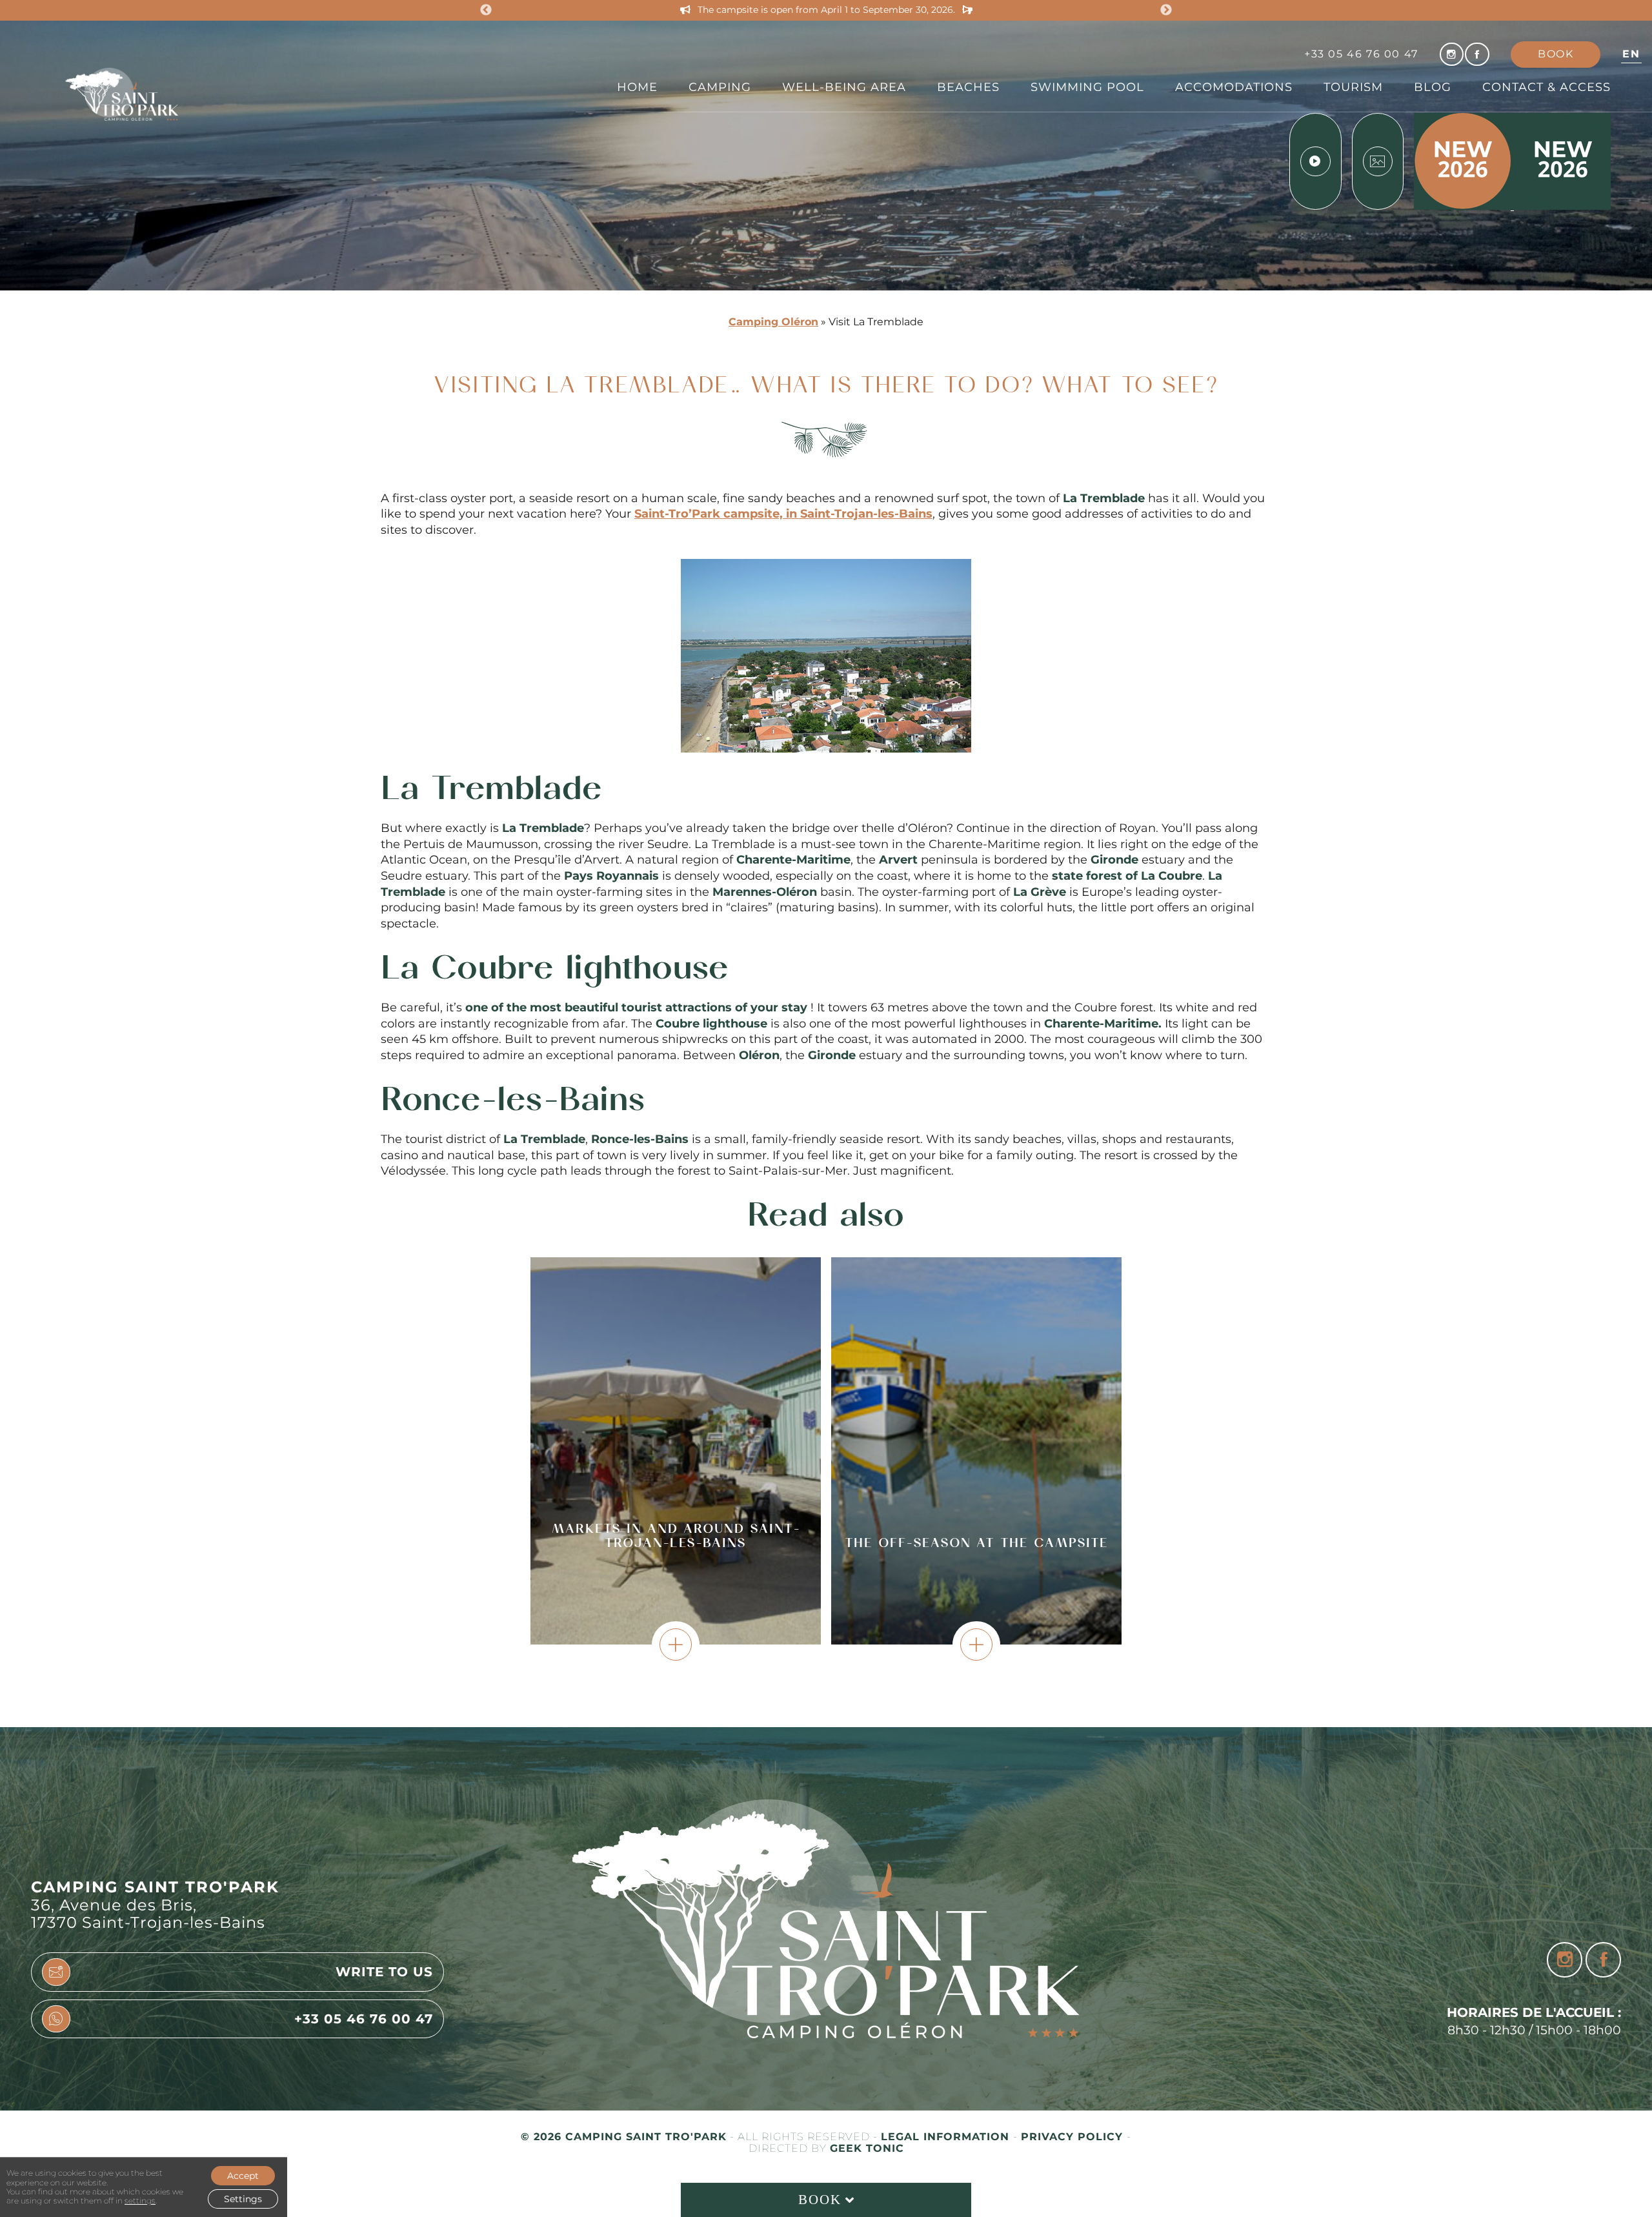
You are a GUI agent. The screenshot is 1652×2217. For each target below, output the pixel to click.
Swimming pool (1087, 87)
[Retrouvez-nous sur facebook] (1477, 54)
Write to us (384, 1972)
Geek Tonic (867, 2149)
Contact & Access (1546, 87)
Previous (486, 10)
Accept (243, 2176)
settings (140, 2201)
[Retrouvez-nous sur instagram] (1452, 54)
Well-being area (844, 87)
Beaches (968, 87)
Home (637, 87)
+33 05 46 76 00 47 (1361, 54)
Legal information (947, 2137)
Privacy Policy (1074, 2137)
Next (1166, 10)
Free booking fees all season (826, 10)
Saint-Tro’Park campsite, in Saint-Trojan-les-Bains (783, 513)
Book (1556, 54)
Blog (1433, 87)
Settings (243, 2199)
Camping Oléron (773, 322)
